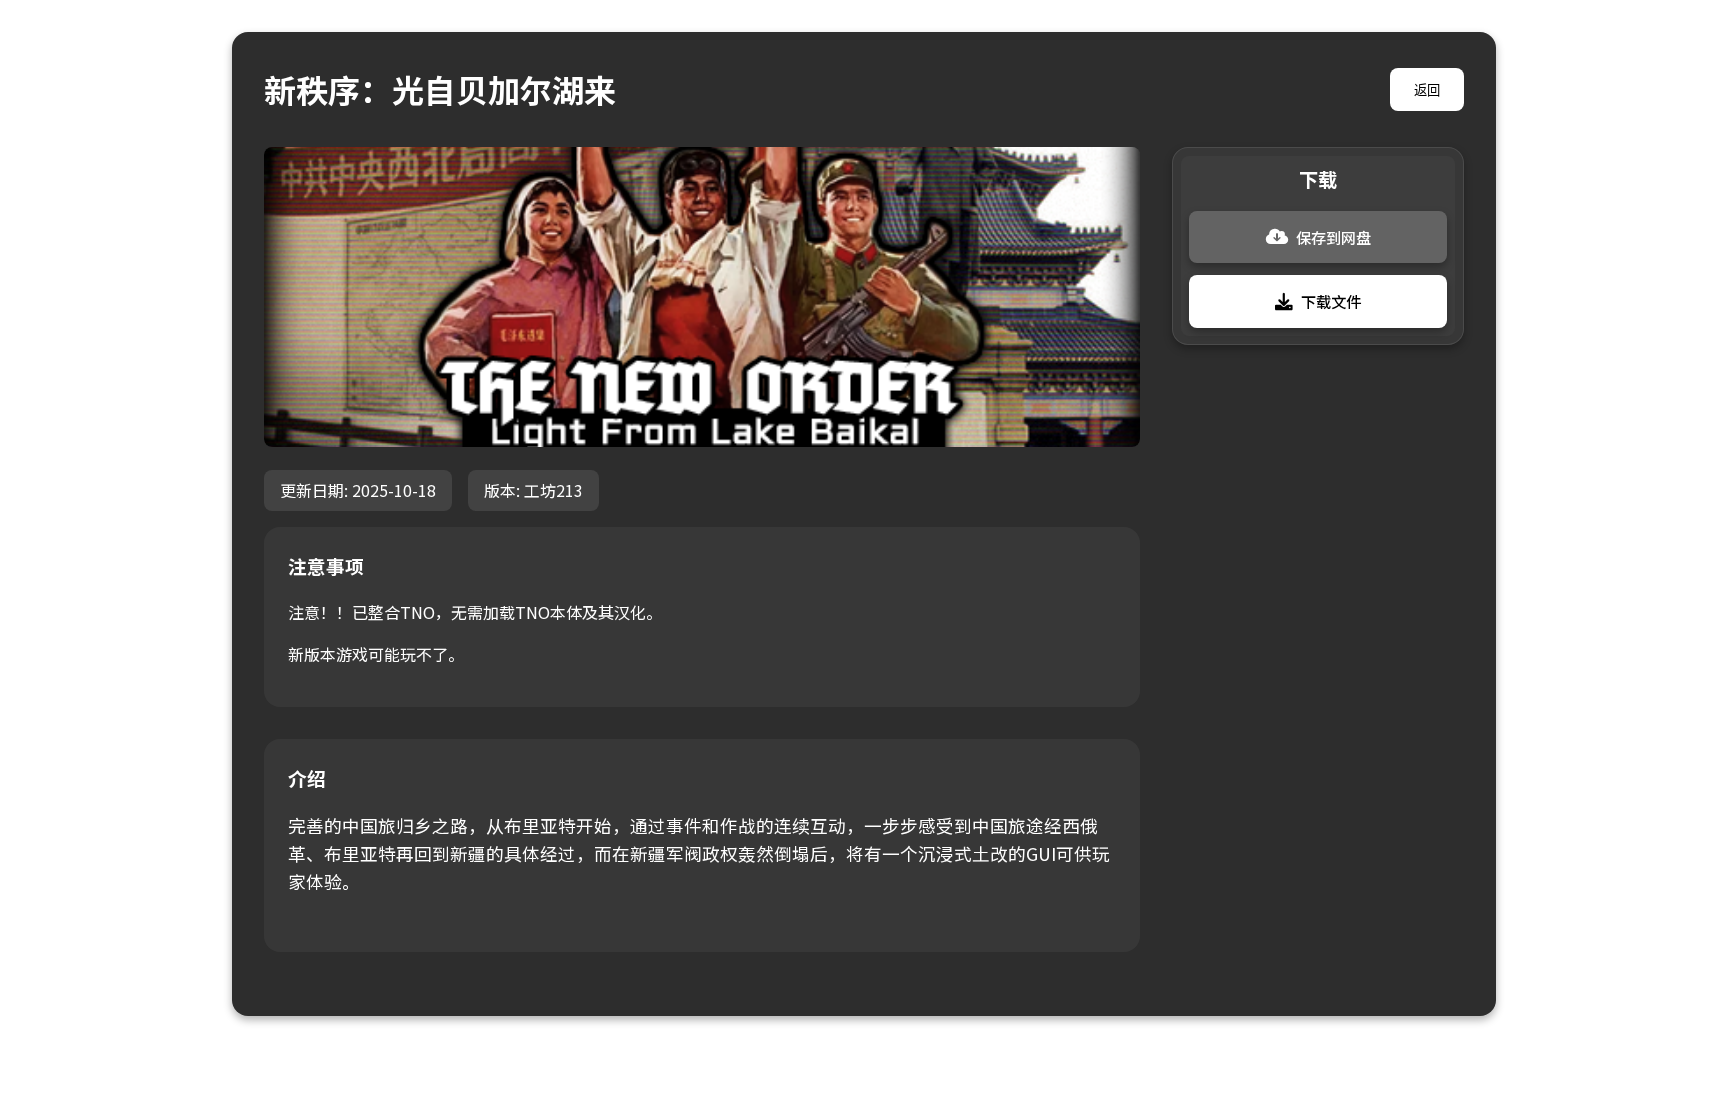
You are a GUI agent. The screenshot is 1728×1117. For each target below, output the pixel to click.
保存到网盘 (1333, 237)
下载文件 (1331, 301)
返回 (1427, 90)
